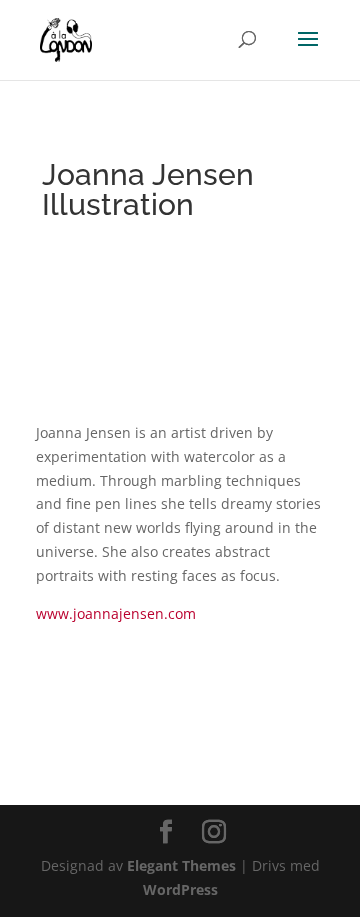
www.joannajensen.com (116, 613)
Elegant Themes (181, 865)
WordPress (180, 889)
